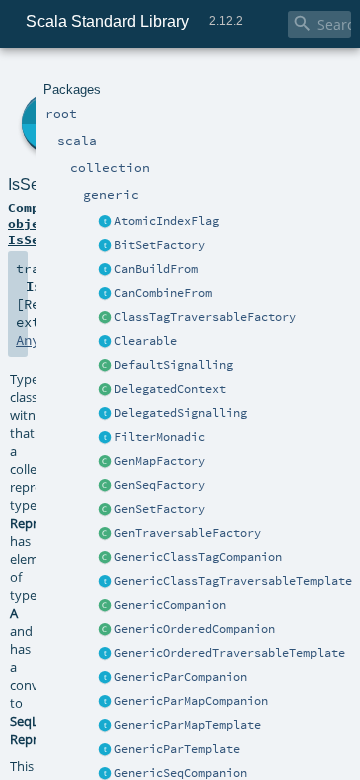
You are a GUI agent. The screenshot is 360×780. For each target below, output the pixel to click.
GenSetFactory (159, 509)
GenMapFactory (159, 461)
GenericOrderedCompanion (194, 629)
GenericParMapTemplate (187, 725)
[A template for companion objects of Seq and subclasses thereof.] (105, 486)
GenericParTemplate (177, 749)
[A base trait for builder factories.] (105, 270)
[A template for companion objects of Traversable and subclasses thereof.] (105, 534)
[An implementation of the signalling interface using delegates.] (105, 414)
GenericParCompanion (180, 677)
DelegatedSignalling (180, 413)
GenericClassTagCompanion (198, 557)
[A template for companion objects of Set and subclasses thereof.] (105, 510)
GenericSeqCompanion (180, 773)
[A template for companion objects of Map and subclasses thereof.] (105, 462)
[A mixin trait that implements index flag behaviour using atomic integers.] (105, 222)
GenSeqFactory (159, 485)
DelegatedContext (170, 389)
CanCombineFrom (163, 293)
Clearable (145, 341)
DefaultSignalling (173, 365)
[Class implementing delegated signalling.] (105, 390)
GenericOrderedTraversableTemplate (229, 653)
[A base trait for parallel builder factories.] (105, 294)
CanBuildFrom (156, 269)
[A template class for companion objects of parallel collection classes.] (105, 678)
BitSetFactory (159, 245)
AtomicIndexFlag (166, 221)
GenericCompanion (170, 605)
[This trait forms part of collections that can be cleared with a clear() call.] (105, 342)
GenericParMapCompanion (191, 701)
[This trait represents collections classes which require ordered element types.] (105, 654)
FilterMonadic (159, 437)
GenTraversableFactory (187, 533)
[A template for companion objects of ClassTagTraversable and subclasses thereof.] (105, 318)
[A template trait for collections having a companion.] (105, 750)
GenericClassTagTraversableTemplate (233, 581)
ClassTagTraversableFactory (205, 317)
